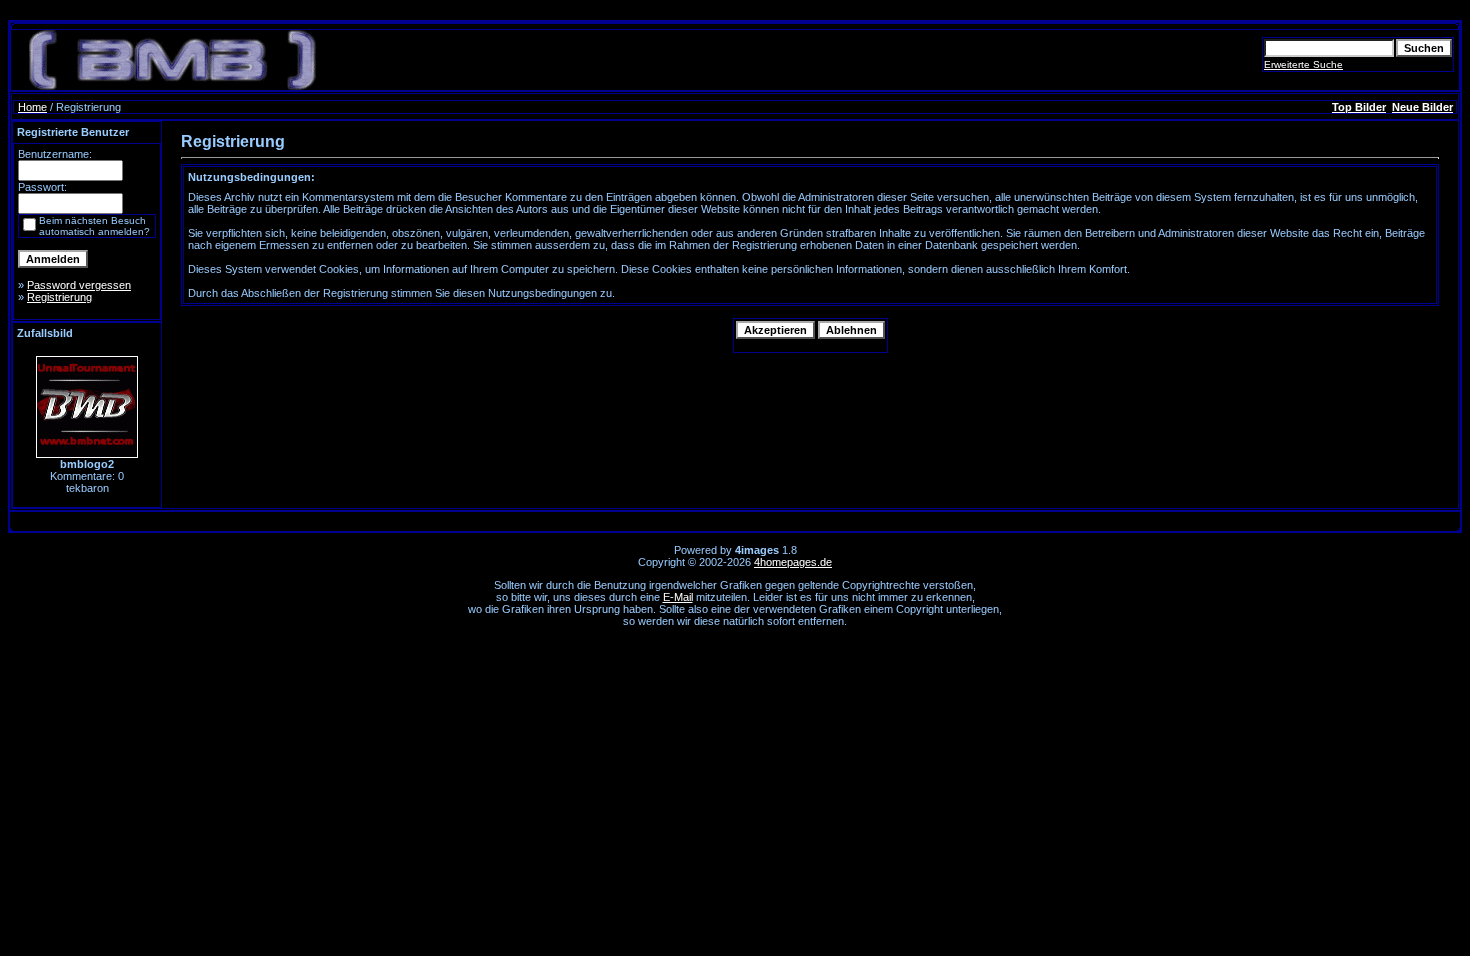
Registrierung (59, 297)
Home (32, 107)
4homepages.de (793, 562)
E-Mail (678, 597)
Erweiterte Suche (1303, 64)
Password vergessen (79, 285)
